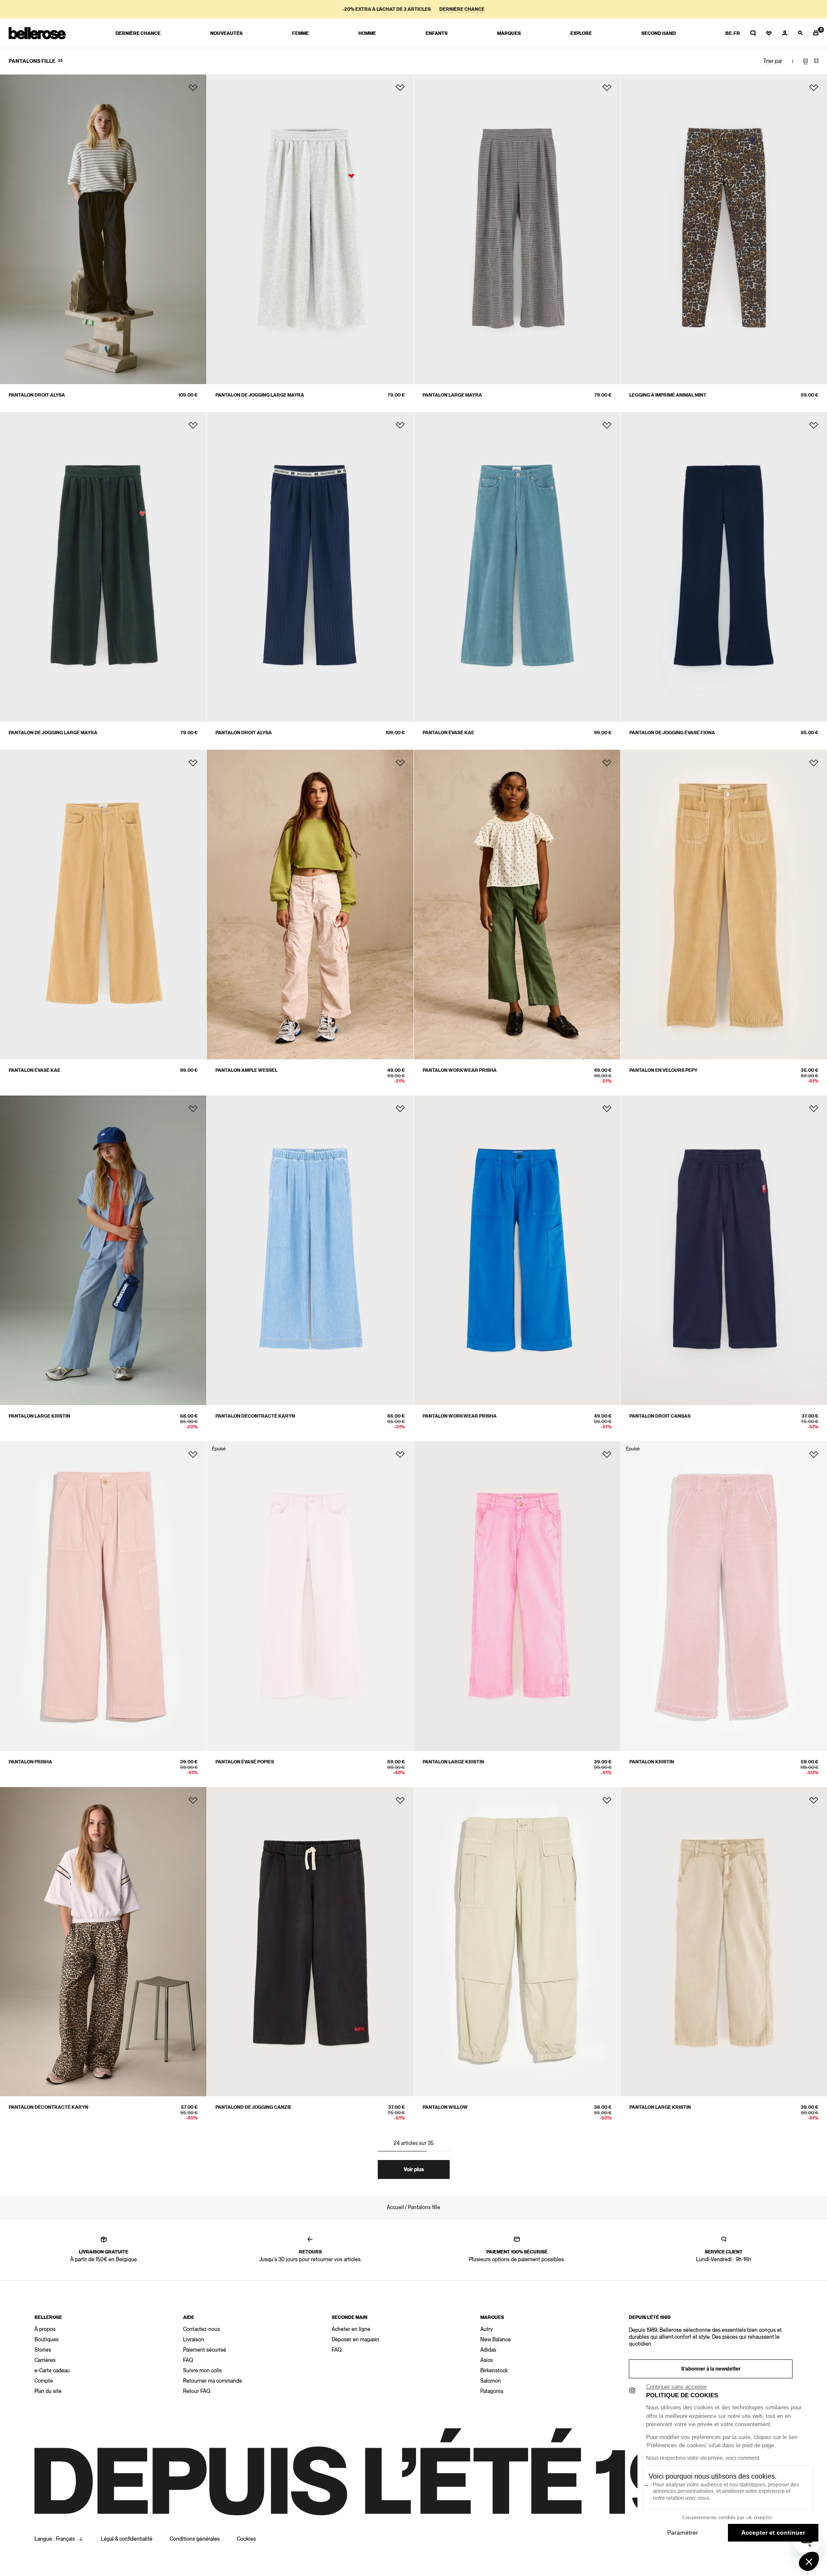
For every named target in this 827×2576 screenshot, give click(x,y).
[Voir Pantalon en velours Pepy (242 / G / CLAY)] (724, 905)
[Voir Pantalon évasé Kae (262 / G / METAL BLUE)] (517, 567)
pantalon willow (445, 2107)
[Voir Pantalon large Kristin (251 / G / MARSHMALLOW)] (517, 1596)
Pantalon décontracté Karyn (255, 1416)
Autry (487, 2329)
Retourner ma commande (213, 2381)
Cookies (246, 2539)
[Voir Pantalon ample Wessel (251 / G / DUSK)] (310, 905)
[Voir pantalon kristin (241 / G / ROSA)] (724, 1596)
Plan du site (48, 2391)
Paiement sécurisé (205, 2350)
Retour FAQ (197, 2391)
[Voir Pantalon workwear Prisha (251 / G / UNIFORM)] (517, 905)
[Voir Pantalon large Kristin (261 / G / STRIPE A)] (103, 1250)
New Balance (496, 2340)
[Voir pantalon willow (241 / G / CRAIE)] (517, 1942)
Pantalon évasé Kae (448, 733)
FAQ (188, 2360)
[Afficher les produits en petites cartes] (816, 61)
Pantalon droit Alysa (37, 395)
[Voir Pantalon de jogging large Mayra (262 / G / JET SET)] (103, 567)
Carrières (45, 2360)
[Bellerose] (37, 33)
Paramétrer (683, 2533)
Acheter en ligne (351, 2329)
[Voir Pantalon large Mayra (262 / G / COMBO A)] (517, 229)
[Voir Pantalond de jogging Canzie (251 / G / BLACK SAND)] (310, 1942)
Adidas (488, 2350)
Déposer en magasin (356, 2340)
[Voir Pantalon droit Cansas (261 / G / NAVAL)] (724, 1250)
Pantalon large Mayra (452, 395)
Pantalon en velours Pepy (663, 1070)
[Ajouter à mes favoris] (193, 88)
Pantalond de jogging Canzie (253, 2107)
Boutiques (47, 2340)
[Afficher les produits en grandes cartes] (805, 61)
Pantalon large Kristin (39, 1416)
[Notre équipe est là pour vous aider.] (753, 33)
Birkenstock (494, 2371)
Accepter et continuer (773, 2533)
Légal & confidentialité (127, 2539)
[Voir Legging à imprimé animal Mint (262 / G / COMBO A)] (724, 229)
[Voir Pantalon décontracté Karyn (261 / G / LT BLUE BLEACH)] (310, 1250)
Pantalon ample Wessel (246, 1070)
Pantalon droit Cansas (660, 1416)
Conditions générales (195, 2539)
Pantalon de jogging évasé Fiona (672, 733)
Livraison (194, 2340)
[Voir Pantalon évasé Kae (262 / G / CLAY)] (103, 905)
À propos (45, 2329)
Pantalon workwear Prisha (460, 1070)
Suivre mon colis (202, 2371)
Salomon (491, 2381)
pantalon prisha (30, 1762)
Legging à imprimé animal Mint (668, 395)
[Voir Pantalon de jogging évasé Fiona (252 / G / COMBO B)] (724, 567)
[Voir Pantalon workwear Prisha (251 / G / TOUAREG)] (517, 1250)
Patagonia (492, 2391)
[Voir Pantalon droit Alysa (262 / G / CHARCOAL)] (103, 229)
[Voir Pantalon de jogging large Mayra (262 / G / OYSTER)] (310, 229)
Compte (44, 2381)
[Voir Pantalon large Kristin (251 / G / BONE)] (724, 1942)
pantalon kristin (652, 1762)
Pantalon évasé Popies (245, 1762)
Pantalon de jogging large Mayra (260, 395)
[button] (809, 2561)
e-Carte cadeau (52, 2371)
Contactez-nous (202, 2329)
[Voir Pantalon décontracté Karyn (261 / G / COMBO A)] (103, 1942)
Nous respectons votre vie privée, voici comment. (703, 2458)
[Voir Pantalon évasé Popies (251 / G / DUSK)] (310, 1596)
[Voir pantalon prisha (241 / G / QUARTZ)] (103, 1596)
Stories (43, 2350)
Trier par (773, 61)
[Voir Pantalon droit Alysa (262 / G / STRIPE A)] (310, 567)
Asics (487, 2360)
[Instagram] (632, 2390)
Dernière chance (462, 9)
